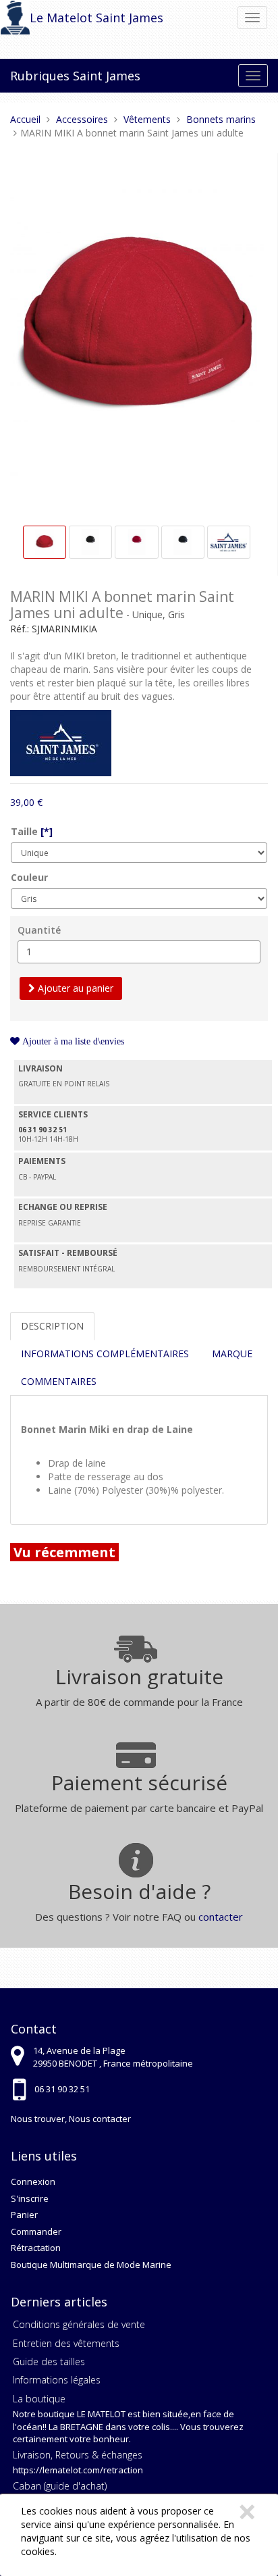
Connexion (33, 2181)
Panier (24, 2215)
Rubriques (40, 76)
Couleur (29, 877)
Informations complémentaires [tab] (105, 1354)
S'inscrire (30, 2198)
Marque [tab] (232, 1354)
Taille (32, 831)
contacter (221, 1917)
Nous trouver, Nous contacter (71, 2119)
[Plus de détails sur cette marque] (61, 741)
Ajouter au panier (74, 988)
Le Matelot (61, 18)
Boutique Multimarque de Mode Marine (91, 2265)
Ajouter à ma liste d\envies (72, 1041)
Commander (36, 2231)
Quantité (39, 930)
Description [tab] (52, 1326)
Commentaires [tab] (59, 1381)
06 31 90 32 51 (62, 2089)
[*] (47, 831)
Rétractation (36, 2248)
